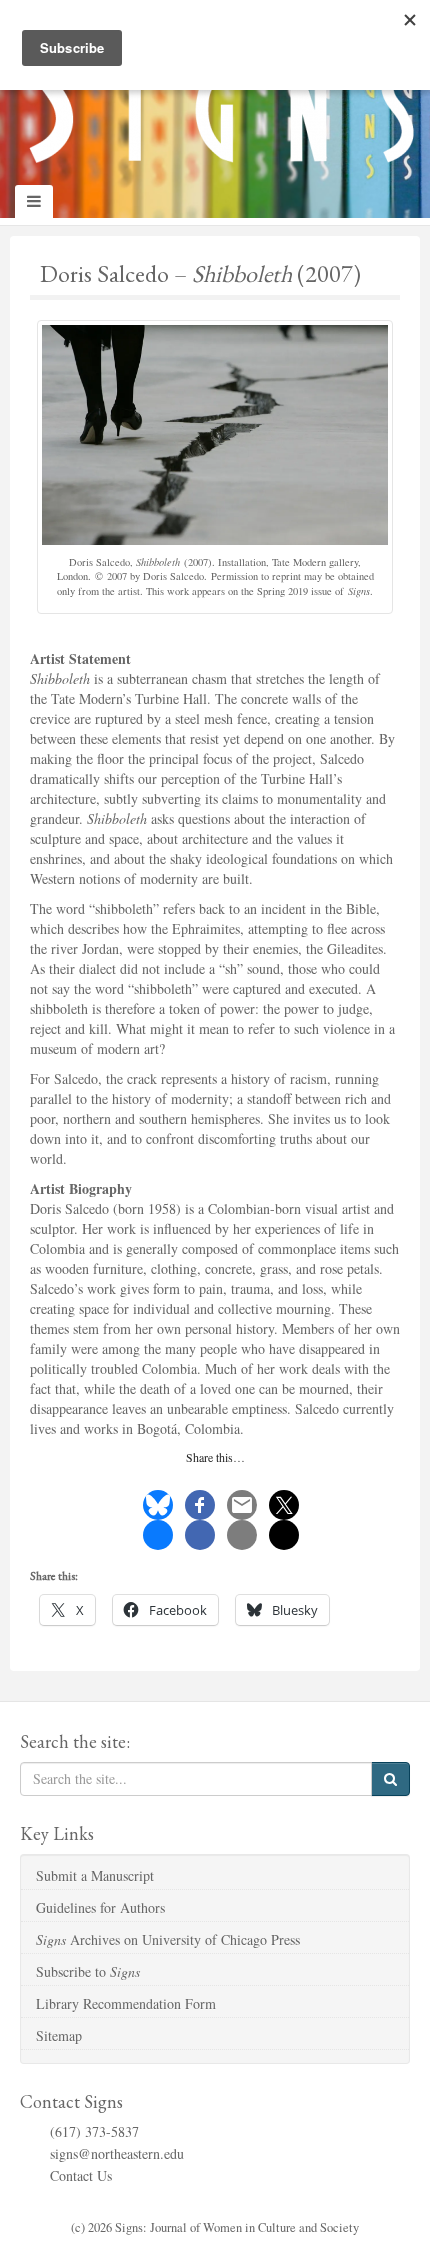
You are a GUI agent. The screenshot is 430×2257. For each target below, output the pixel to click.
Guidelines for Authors (100, 1907)
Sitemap (59, 2035)
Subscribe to (88, 1971)
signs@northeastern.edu (117, 2153)
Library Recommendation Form (126, 2003)
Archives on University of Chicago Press (168, 1939)
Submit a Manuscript (95, 1875)
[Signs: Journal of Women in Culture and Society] (215, 90)
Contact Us (81, 2175)
